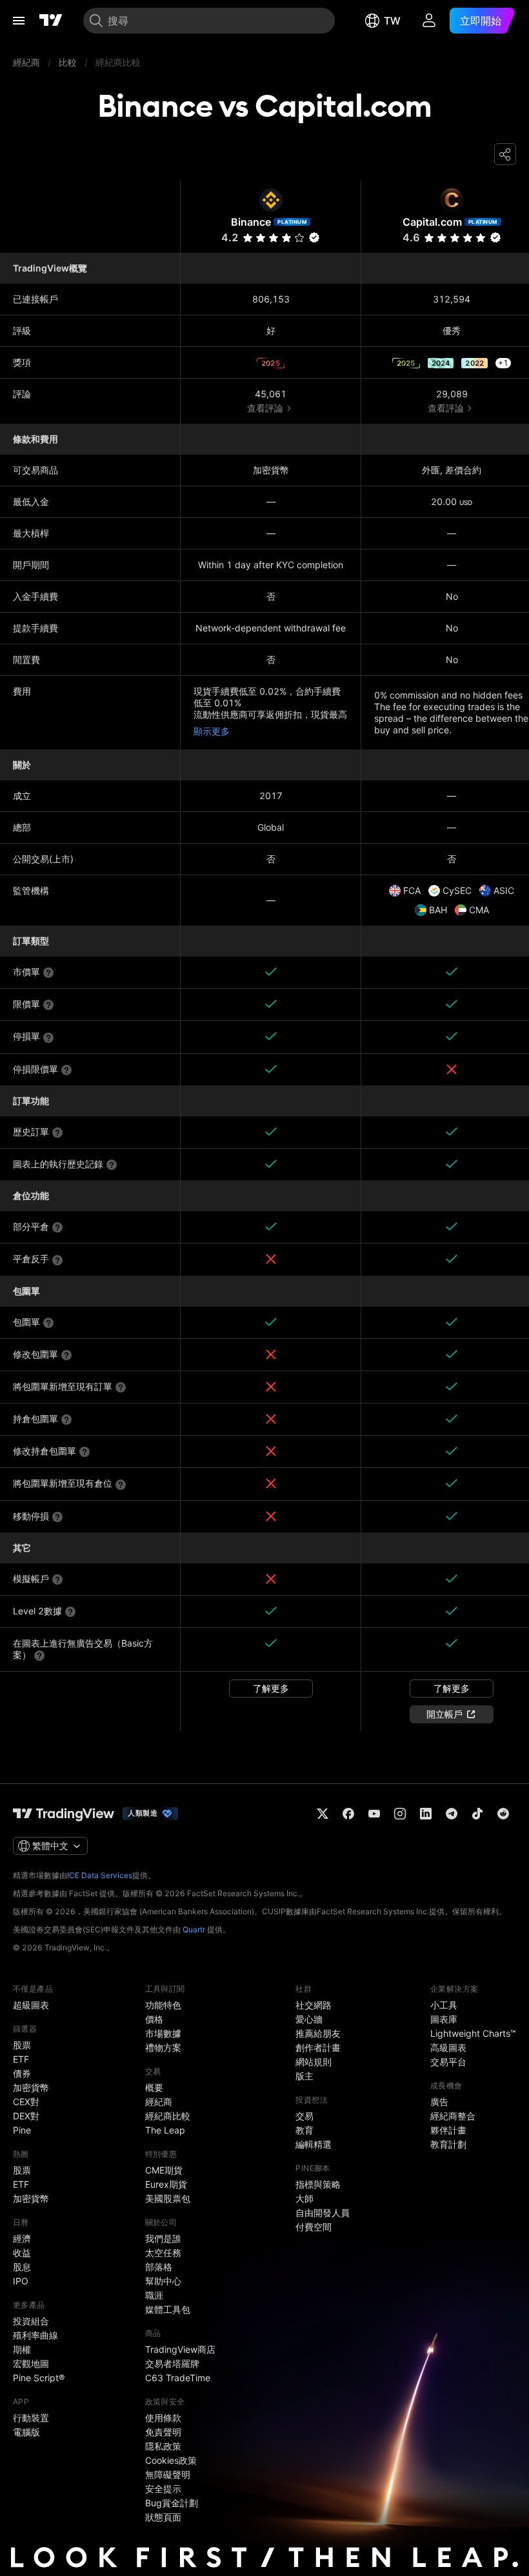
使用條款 (163, 2418)
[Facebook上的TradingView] (348, 1814)
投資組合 (31, 2321)
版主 (304, 2076)
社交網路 (314, 2005)
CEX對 (26, 2102)
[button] (299, 238)
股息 (22, 2267)
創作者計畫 (318, 2047)
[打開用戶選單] (429, 21)
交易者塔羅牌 (172, 2363)
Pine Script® (39, 2378)
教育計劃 (448, 2144)
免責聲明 (163, 2432)
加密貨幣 (31, 2087)
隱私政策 (163, 2446)
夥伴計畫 (448, 2130)
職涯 (154, 2295)
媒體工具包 (168, 2309)
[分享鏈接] (505, 154)
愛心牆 (309, 2019)
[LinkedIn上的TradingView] (426, 1814)
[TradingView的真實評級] (314, 237)
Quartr (194, 1929)
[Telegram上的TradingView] (452, 1814)
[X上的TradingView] (323, 1814)
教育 (304, 2130)
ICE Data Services (100, 1875)
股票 (22, 2045)
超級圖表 (31, 2005)
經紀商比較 (168, 2116)
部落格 (159, 2267)
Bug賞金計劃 (172, 2503)
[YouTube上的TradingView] (374, 1814)
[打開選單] (19, 21)
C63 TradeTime (178, 2378)
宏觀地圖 (31, 2363)
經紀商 (159, 2102)
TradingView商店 (180, 2349)
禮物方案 (163, 2047)
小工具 (444, 2005)
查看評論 (265, 408)
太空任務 (163, 2253)
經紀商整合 (453, 2116)
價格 (154, 2019)
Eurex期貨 (166, 2184)
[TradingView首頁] (51, 21)
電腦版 (26, 2432)
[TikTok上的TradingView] (477, 1814)
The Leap (165, 2130)
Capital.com (432, 222)
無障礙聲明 (168, 2474)
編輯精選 (314, 2144)
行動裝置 (31, 2418)
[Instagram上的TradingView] (400, 1814)
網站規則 (314, 2062)
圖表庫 (444, 2019)
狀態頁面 (163, 2517)
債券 (22, 2073)
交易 (304, 2116)
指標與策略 (318, 2184)
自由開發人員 (323, 2213)
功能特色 (163, 2005)
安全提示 (163, 2489)
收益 (22, 2253)
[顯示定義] (48, 973)
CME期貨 (164, 2170)
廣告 (439, 2102)
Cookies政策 (171, 2460)
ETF (21, 2059)
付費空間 (314, 2227)
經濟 (22, 2238)
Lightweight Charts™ (473, 2033)
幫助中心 (163, 2281)
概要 (154, 2087)
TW (392, 21)
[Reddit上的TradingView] (503, 1814)
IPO (21, 2281)
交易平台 (448, 2062)
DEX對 (26, 2116)
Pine (22, 2130)
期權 (22, 2349)
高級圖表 (448, 2047)
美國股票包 (168, 2198)
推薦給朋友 (318, 2033)
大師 (304, 2198)
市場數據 (163, 2033)
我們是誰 (163, 2238)
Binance (251, 222)
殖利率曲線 (35, 2335)
